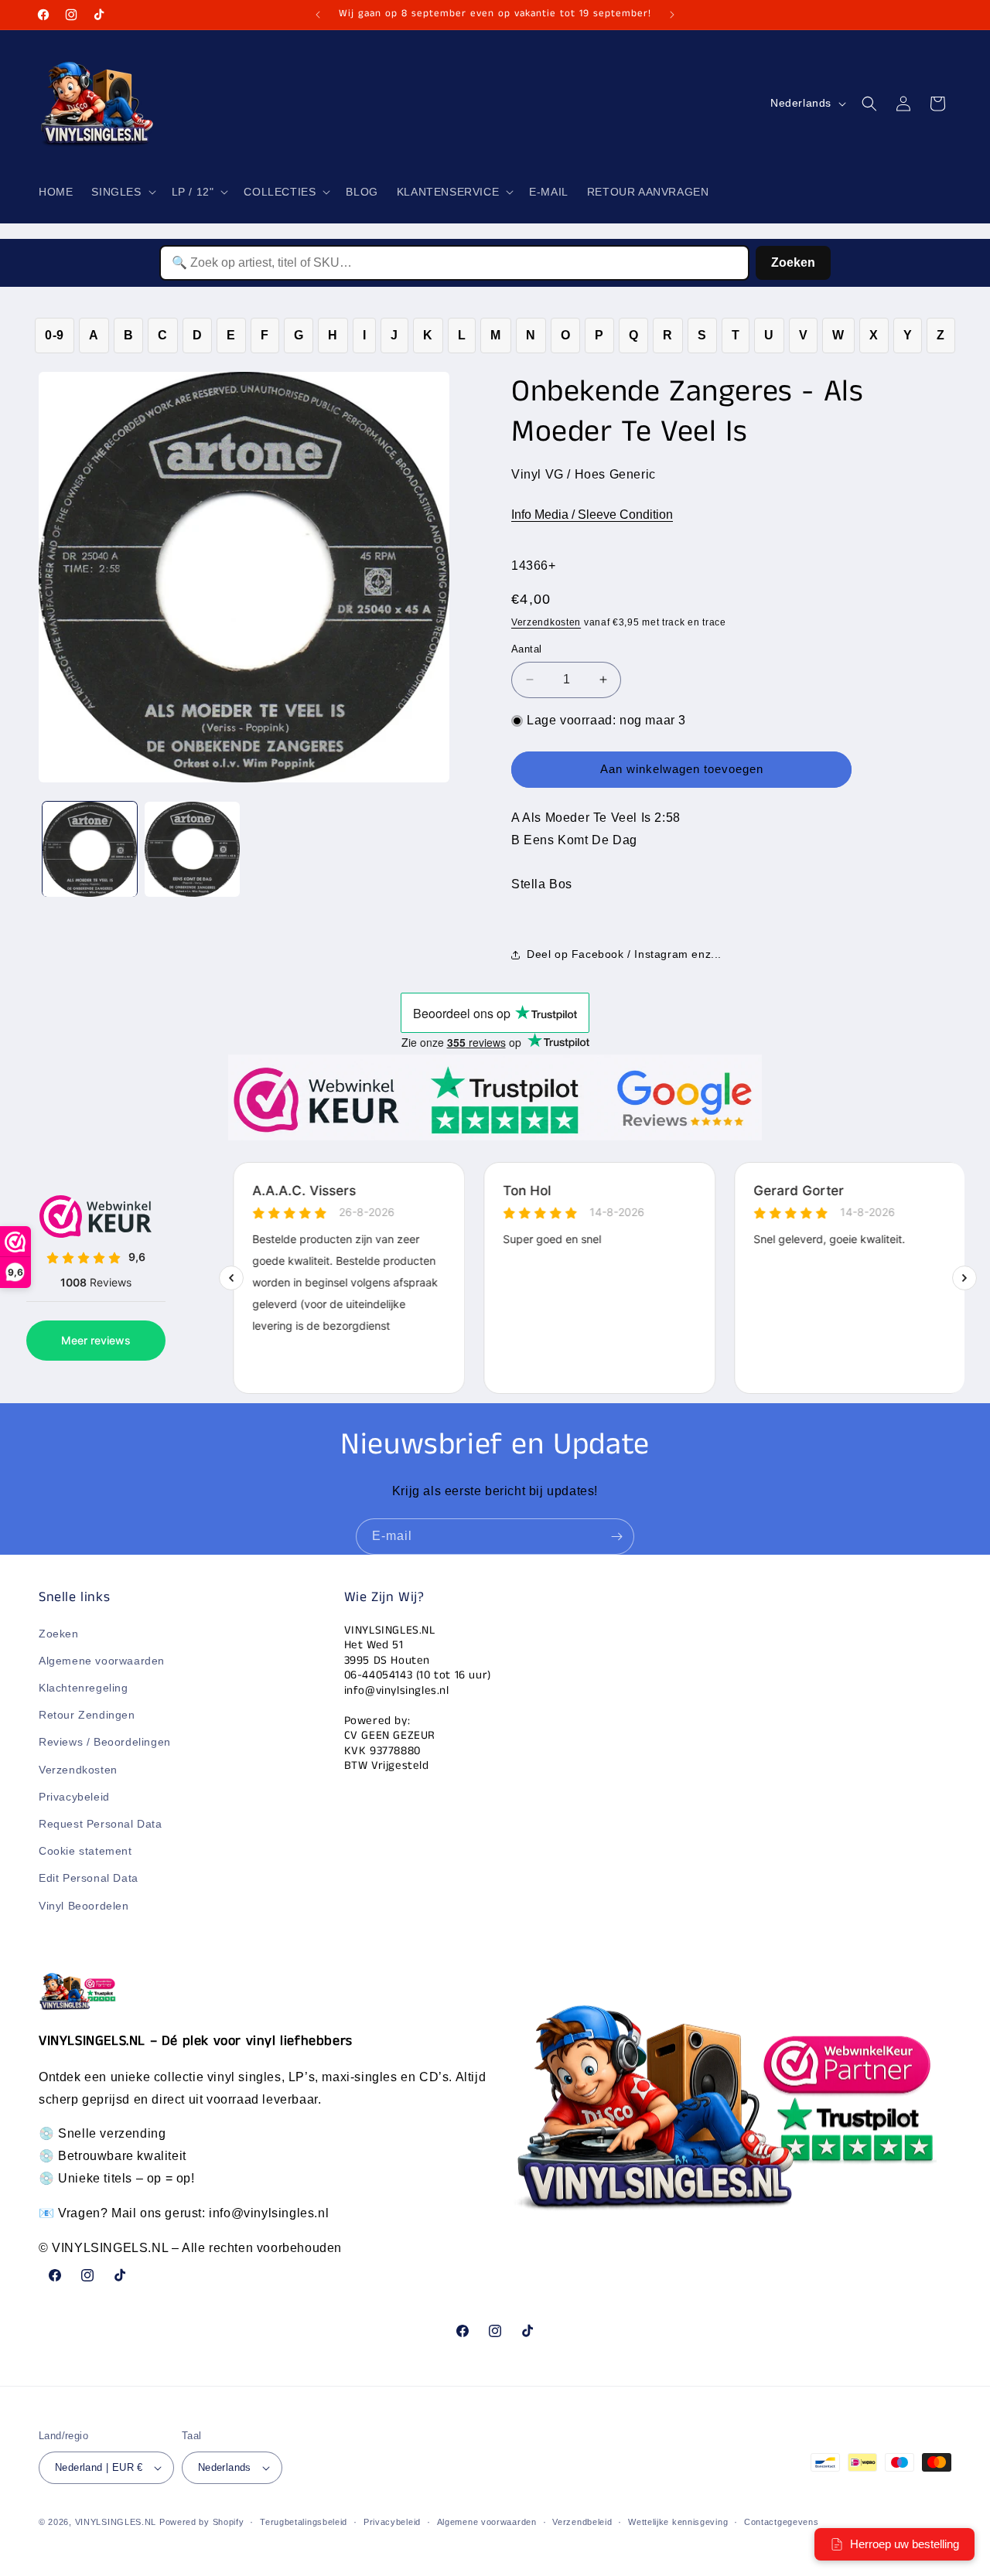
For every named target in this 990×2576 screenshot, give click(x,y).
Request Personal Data (101, 1824)
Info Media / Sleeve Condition (592, 515)
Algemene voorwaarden (102, 1661)
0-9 (55, 335)
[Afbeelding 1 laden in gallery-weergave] (90, 849)
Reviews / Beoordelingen (105, 1742)
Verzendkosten (546, 622)
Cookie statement (85, 1851)
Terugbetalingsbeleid (304, 2522)
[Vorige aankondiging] (318, 15)
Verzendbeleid (582, 2522)
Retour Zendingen (87, 1715)
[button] (122, 192)
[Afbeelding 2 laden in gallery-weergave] (192, 849)
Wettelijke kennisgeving (678, 2522)
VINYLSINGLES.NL (116, 2522)
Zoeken (793, 262)
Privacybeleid (74, 1797)
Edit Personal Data (89, 1878)
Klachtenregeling (84, 1688)
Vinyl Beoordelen (84, 1906)
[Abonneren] (616, 1537)
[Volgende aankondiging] (672, 15)
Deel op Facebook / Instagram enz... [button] (624, 954)
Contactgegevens (782, 2522)
